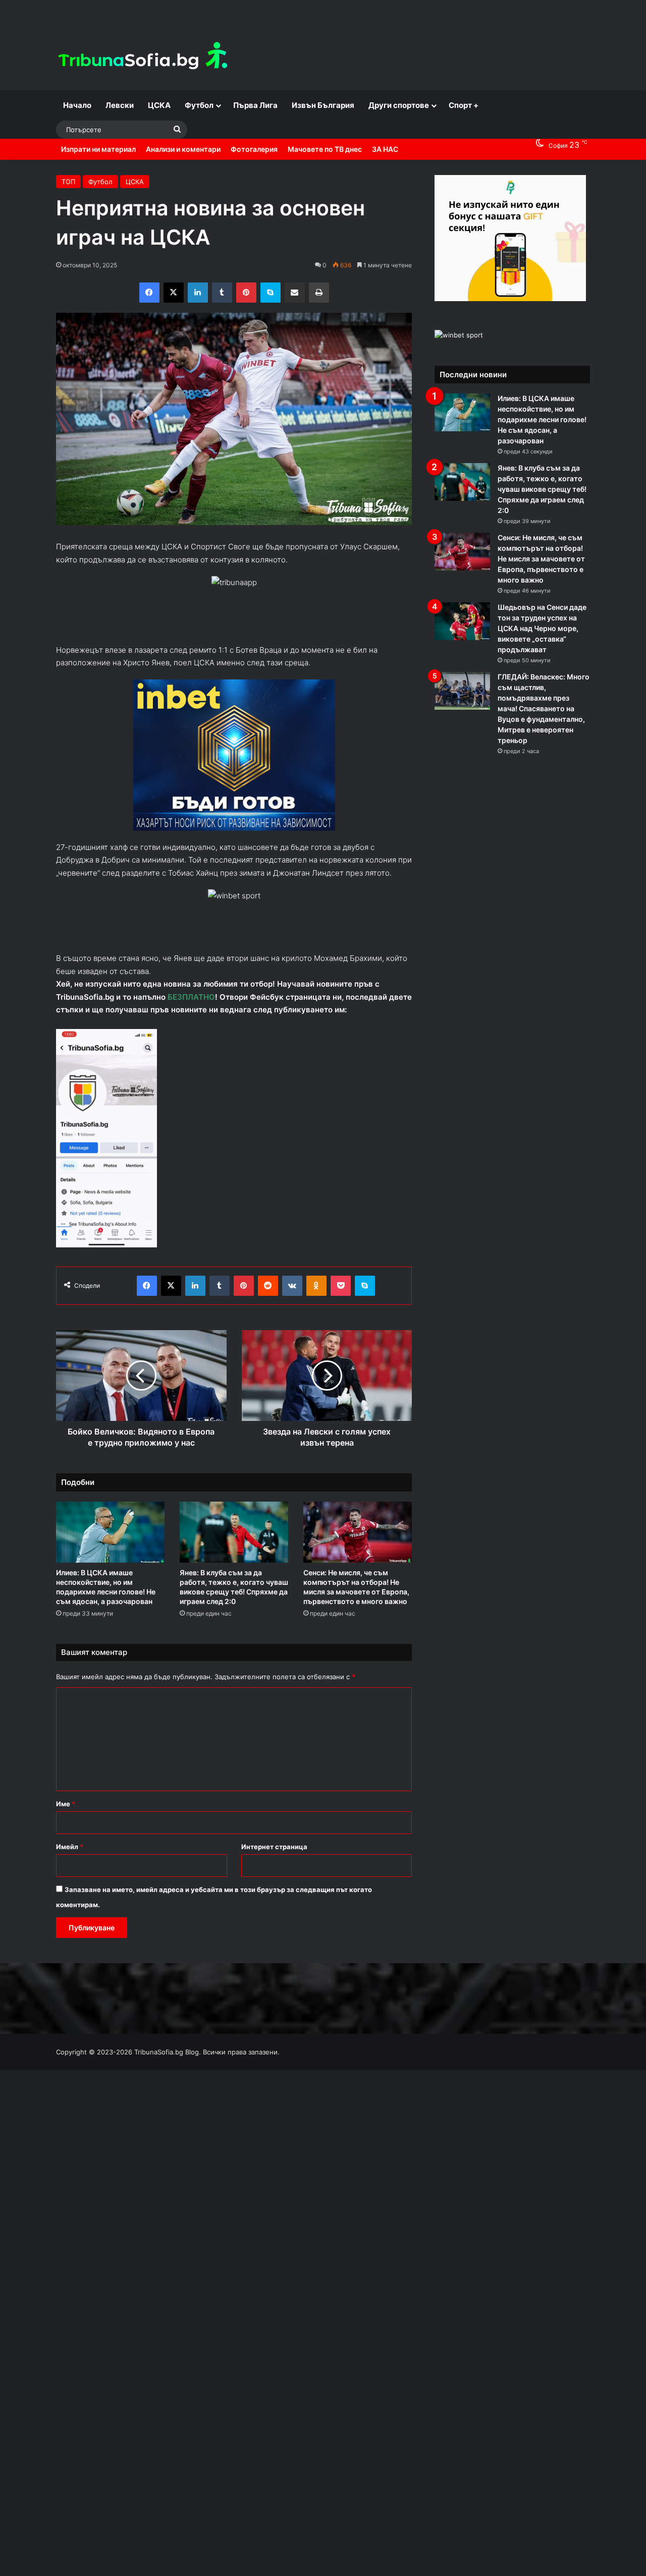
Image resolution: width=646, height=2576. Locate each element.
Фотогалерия (254, 149)
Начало (77, 105)
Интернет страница (274, 1847)
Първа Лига (255, 105)
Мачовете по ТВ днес (325, 149)
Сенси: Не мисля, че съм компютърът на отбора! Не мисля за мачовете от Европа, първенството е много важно (541, 559)
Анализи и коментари (183, 149)
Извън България (323, 105)
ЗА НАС (385, 149)
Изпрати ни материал (98, 149)
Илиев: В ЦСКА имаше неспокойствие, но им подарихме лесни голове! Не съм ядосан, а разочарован (542, 419)
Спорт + (464, 105)
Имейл (70, 1847)
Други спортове (399, 105)
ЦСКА (159, 105)
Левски (120, 105)
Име (66, 1804)
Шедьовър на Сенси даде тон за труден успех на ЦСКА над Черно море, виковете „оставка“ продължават (542, 628)
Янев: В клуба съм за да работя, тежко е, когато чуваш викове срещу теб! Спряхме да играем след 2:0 (542, 489)
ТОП (68, 182)
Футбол (199, 105)
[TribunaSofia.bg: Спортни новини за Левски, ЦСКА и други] (144, 57)
